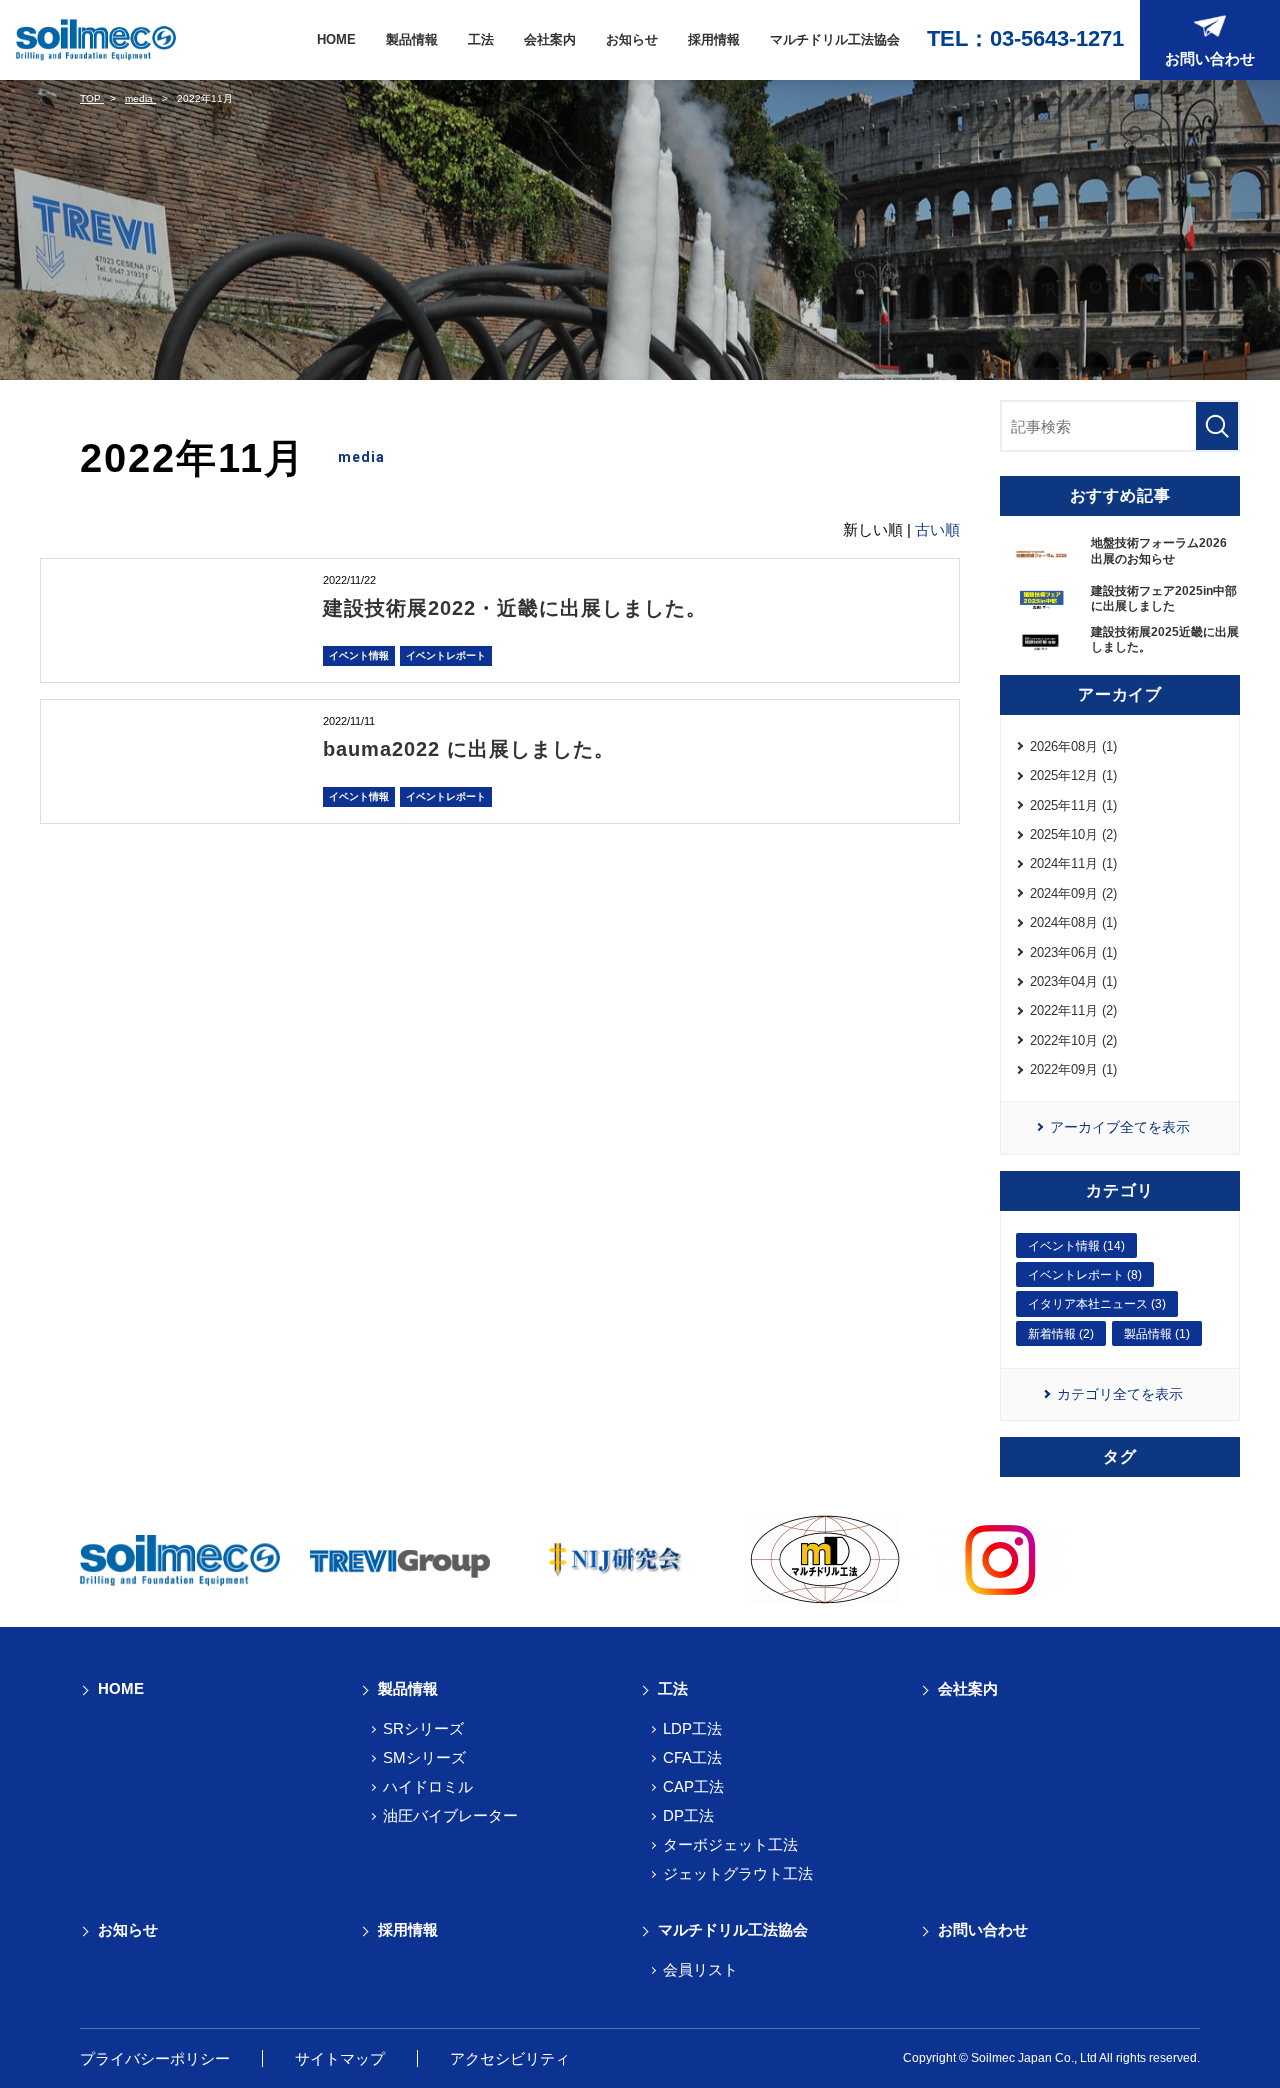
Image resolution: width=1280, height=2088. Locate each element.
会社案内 (550, 39)
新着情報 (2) (1061, 1334)
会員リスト (700, 1969)
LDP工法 (692, 1728)
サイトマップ (340, 2058)
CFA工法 (692, 1757)
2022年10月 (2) (1073, 1040)
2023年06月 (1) (1073, 952)
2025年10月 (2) (1073, 834)
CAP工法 (693, 1786)
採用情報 (714, 39)
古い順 (937, 529)
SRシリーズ (423, 1728)
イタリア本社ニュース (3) (1097, 1304)
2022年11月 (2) (1073, 1010)
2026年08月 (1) (1073, 746)
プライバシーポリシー (155, 2058)
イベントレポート (446, 655)
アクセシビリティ (510, 2058)
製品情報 (412, 39)
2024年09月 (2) (1073, 893)
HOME (336, 39)
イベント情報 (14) (1076, 1246)
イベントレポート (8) (1085, 1275)
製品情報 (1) (1157, 1334)
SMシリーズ (424, 1757)
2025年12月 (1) (1073, 775)
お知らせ (632, 39)
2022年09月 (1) (1073, 1069)
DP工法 (688, 1815)
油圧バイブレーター (450, 1815)
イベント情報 (359, 655)
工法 (481, 39)
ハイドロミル (428, 1786)
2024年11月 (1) (1073, 863)
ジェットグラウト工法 (738, 1873)
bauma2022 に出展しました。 (469, 749)
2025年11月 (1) (1073, 805)
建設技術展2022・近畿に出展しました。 (515, 608)
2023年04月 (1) (1073, 981)
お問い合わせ (983, 1929)
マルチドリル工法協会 (835, 39)
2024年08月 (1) (1073, 922)
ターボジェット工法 (730, 1844)
